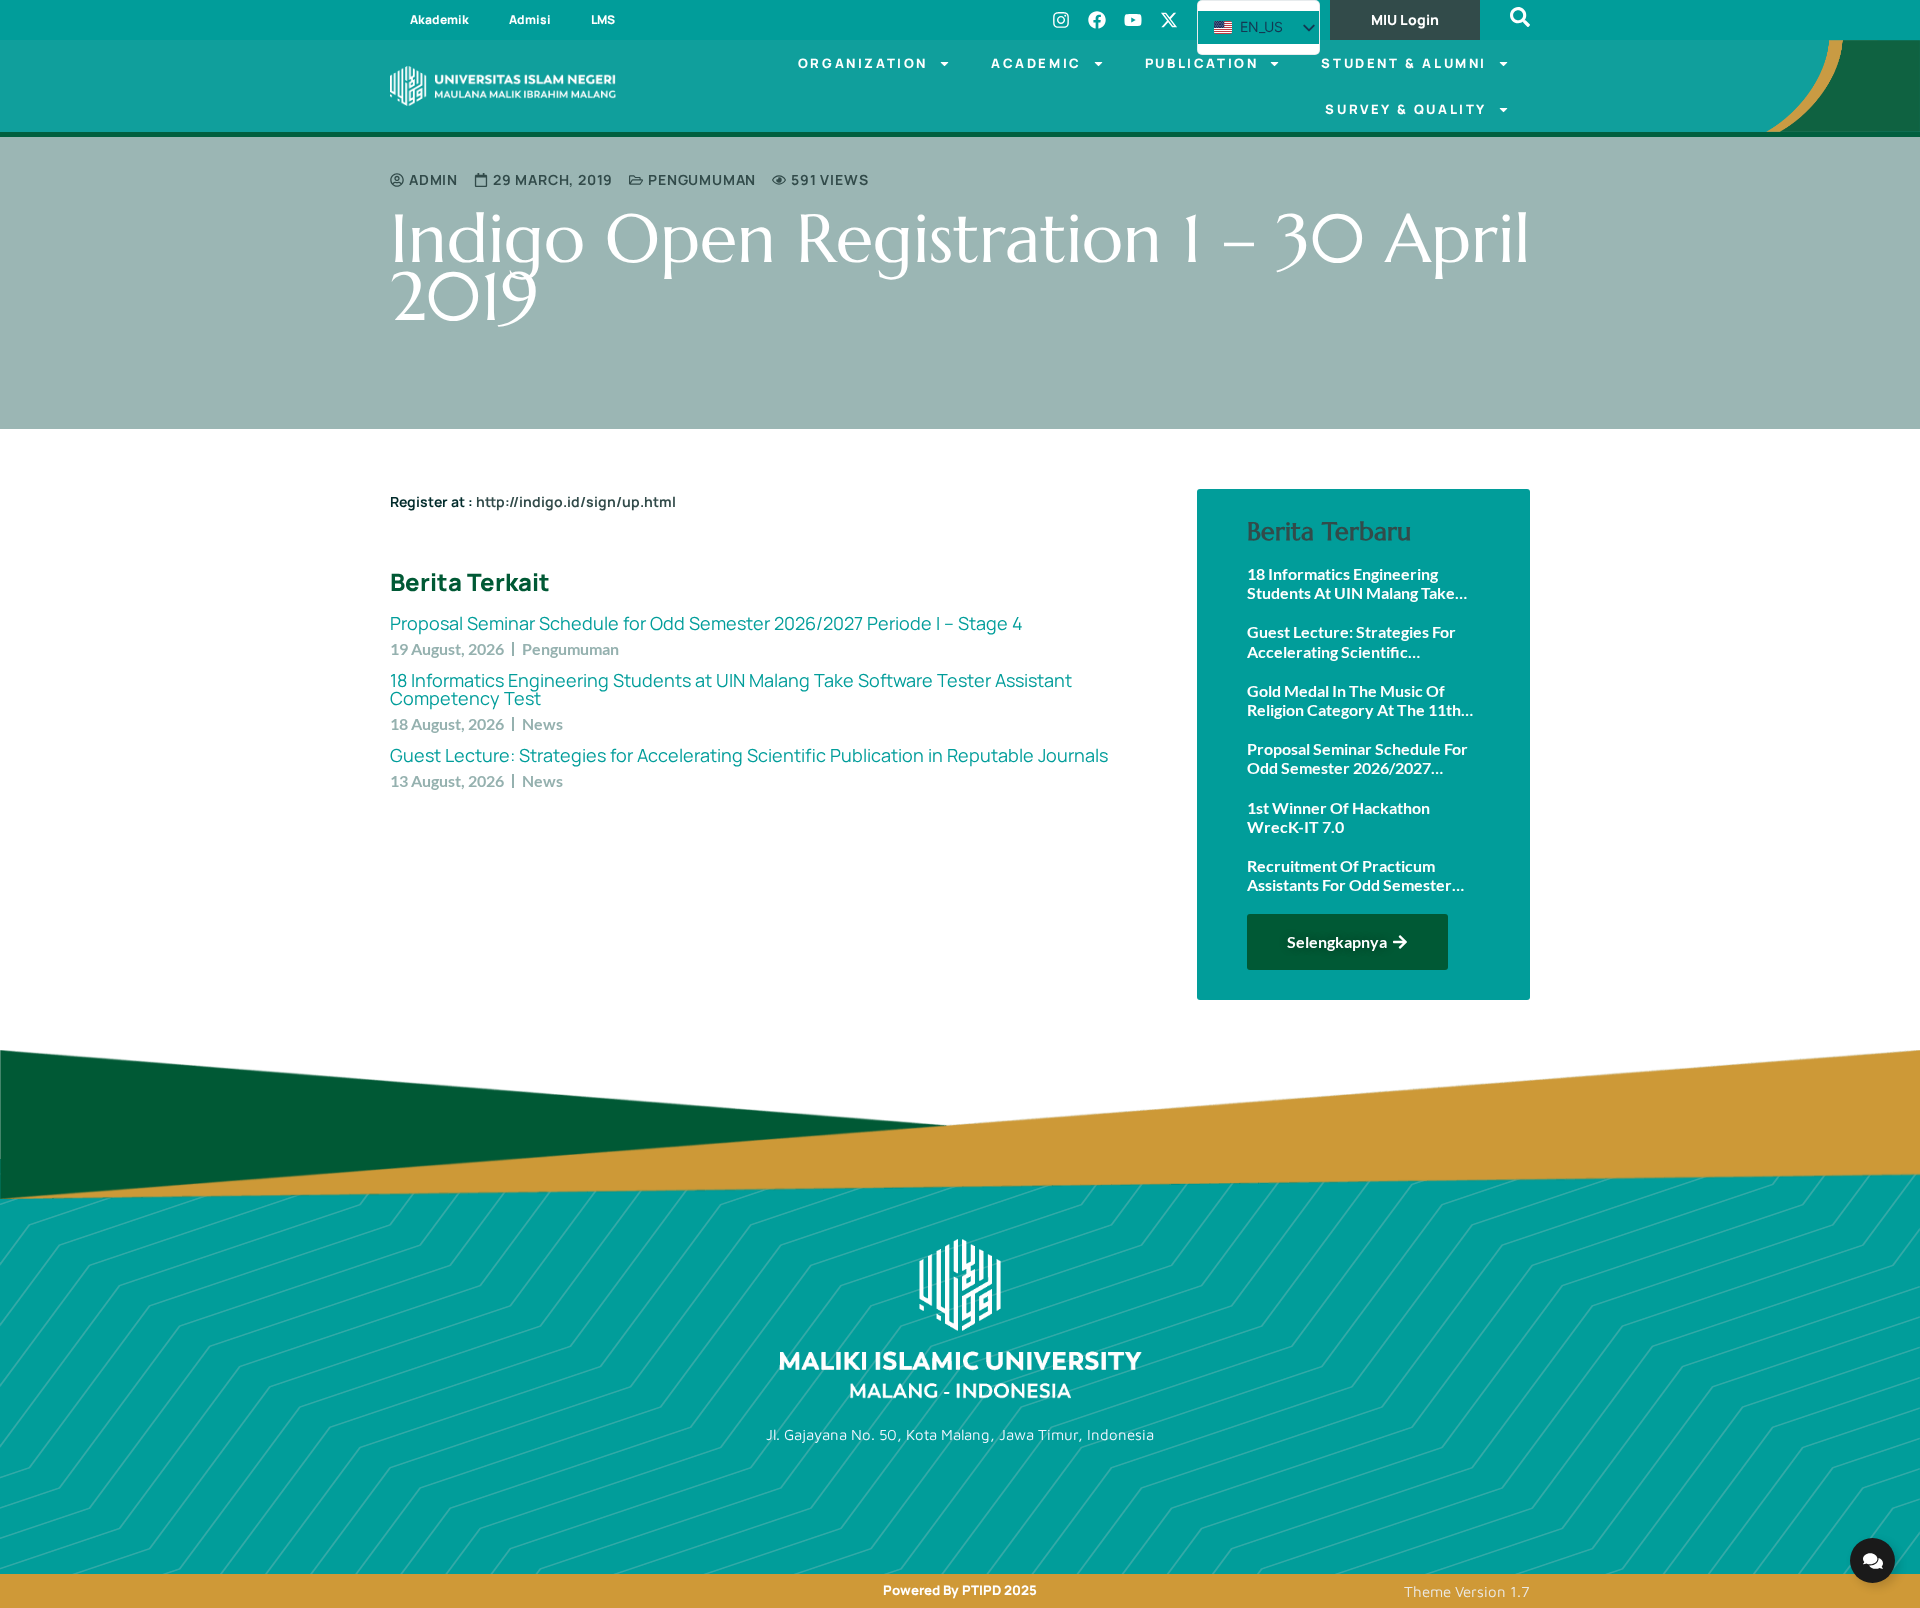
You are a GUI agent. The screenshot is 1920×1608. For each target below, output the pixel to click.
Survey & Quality (1406, 109)
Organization (863, 63)
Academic (1036, 63)
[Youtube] (1133, 20)
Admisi (530, 19)
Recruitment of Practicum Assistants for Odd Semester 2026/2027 (1349, 875)
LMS (603, 19)
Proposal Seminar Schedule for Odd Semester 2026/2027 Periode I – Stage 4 (706, 623)
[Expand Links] (1872, 1560)
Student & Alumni (1404, 63)
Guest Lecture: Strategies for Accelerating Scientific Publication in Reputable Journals (749, 755)
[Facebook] (1097, 20)
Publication (1202, 63)
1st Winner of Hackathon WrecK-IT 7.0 (1338, 817)
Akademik (439, 19)
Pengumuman (702, 179)
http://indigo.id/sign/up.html (574, 501)
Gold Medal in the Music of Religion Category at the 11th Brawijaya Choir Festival (1354, 700)
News (542, 723)
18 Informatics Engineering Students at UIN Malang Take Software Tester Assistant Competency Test (731, 689)
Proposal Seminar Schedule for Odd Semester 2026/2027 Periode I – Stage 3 (1357, 758)
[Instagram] (1061, 20)
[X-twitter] (1169, 20)
